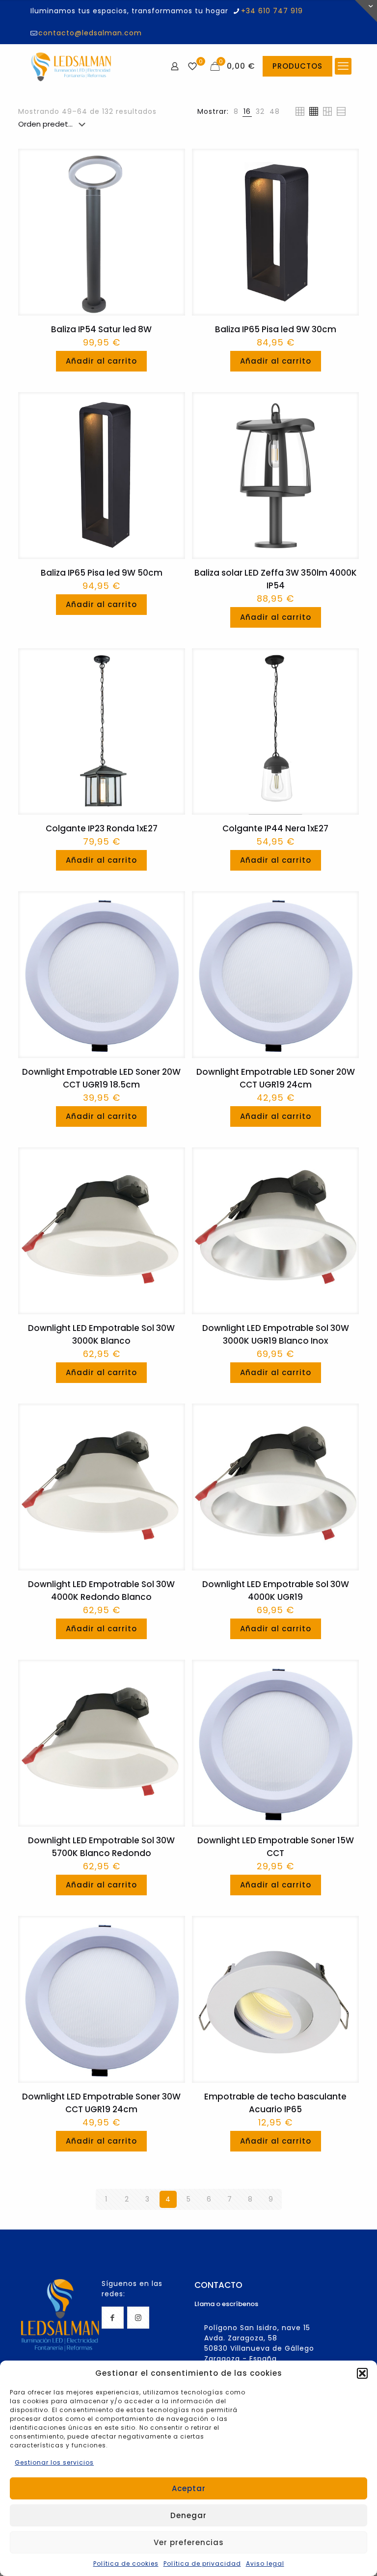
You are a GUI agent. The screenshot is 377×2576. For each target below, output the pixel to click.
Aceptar (189, 2488)
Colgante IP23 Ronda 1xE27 (102, 828)
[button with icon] (113, 2318)
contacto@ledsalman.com (90, 33)
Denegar (188, 2515)
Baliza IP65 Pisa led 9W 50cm (102, 573)
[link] (236, 112)
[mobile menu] (343, 66)
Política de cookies (126, 2563)
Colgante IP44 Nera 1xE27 (275, 828)
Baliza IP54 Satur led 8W (101, 329)
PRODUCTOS (297, 66)
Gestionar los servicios (54, 2462)
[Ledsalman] (71, 66)
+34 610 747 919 (272, 11)
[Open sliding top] (366, 11)
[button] (362, 2373)
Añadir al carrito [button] (101, 361)
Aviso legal (265, 2563)
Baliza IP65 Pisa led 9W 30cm (276, 329)
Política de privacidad (202, 2563)
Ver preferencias (189, 2542)
